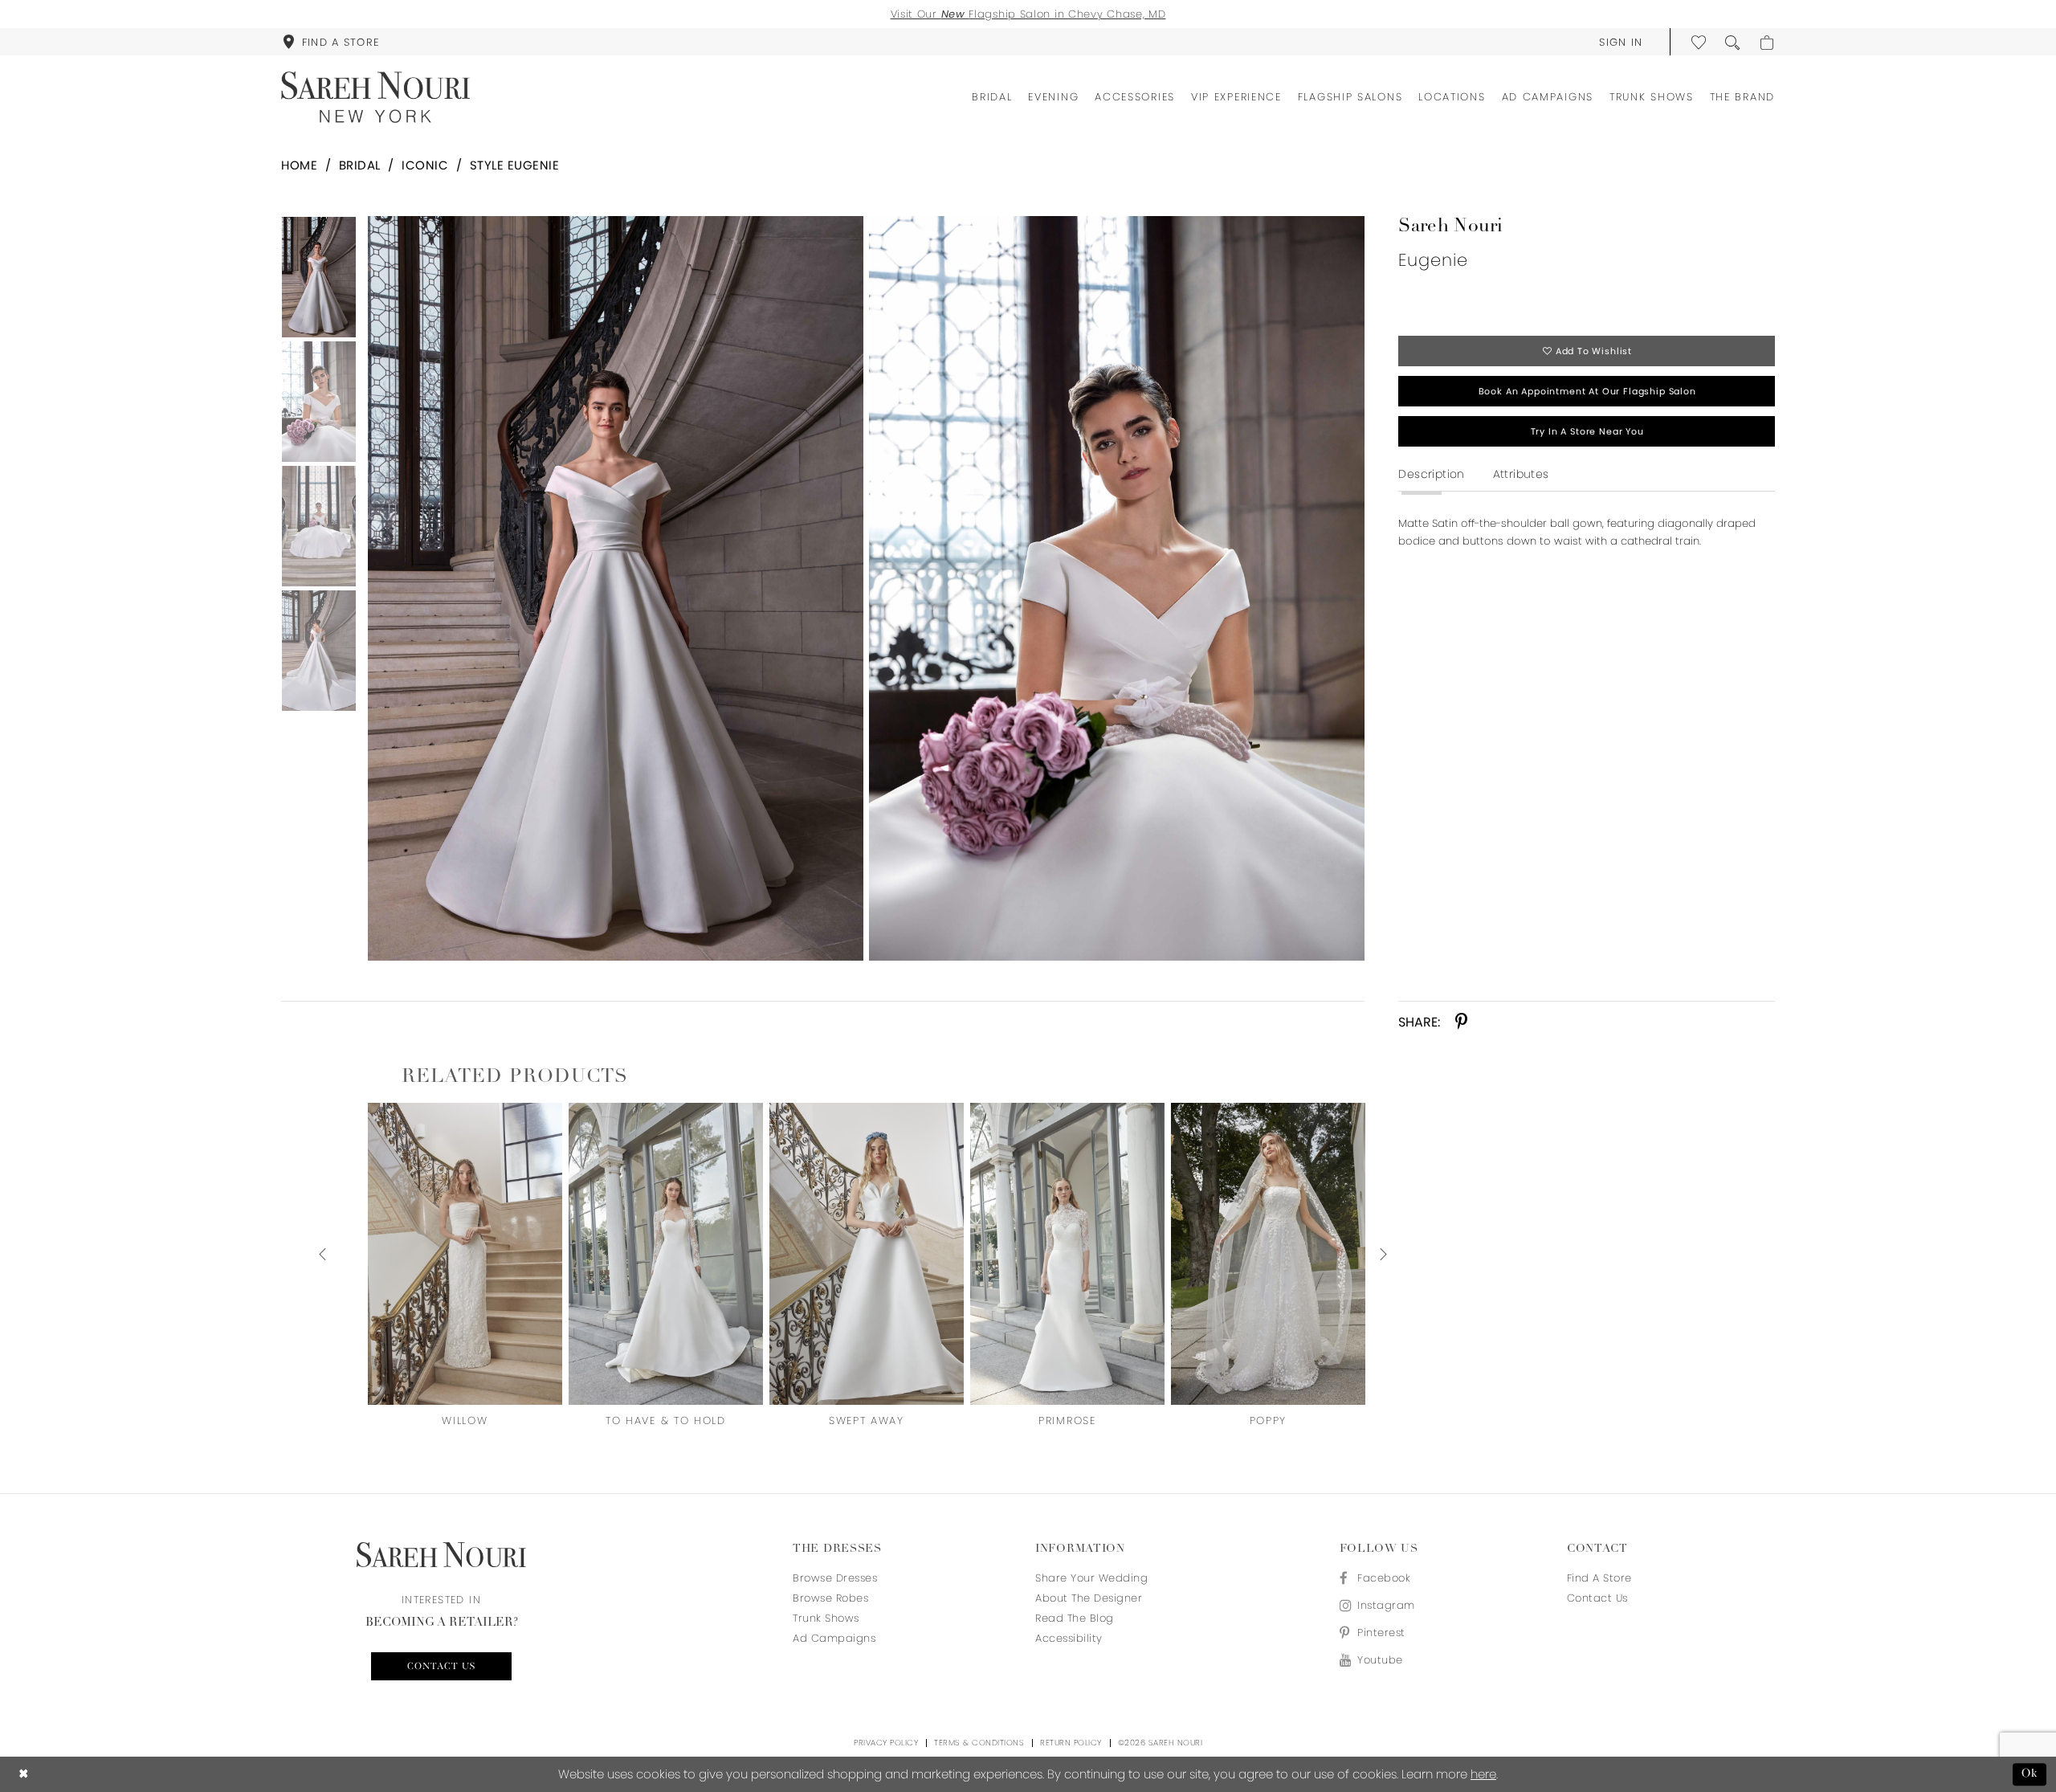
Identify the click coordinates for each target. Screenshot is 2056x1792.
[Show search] (1733, 42)
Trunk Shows (826, 1618)
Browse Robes (830, 1598)
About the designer (1089, 1598)
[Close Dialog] (24, 1775)
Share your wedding (1091, 1578)
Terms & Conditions (979, 1743)
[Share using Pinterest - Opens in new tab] (1461, 1022)
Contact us (441, 1667)
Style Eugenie (515, 165)
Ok (2030, 1774)
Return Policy (1071, 1743)
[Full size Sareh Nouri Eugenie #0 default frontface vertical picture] (615, 588)
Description (1431, 474)
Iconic (425, 165)
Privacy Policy (886, 1743)
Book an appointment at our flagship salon (1587, 391)
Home (299, 165)
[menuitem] (331, 42)
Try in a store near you (1587, 431)
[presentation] (465, 1254)
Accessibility (1069, 1638)
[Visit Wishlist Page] (1699, 42)
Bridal (360, 165)
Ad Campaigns (834, 1638)
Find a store (1599, 1578)
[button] (1621, 42)
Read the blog (1075, 1618)
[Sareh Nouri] (375, 97)
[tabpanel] (612, 588)
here (1483, 1774)
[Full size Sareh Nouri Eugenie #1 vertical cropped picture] (1117, 588)
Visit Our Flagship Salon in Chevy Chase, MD (1028, 14)
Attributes (1521, 474)
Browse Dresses (835, 1578)
